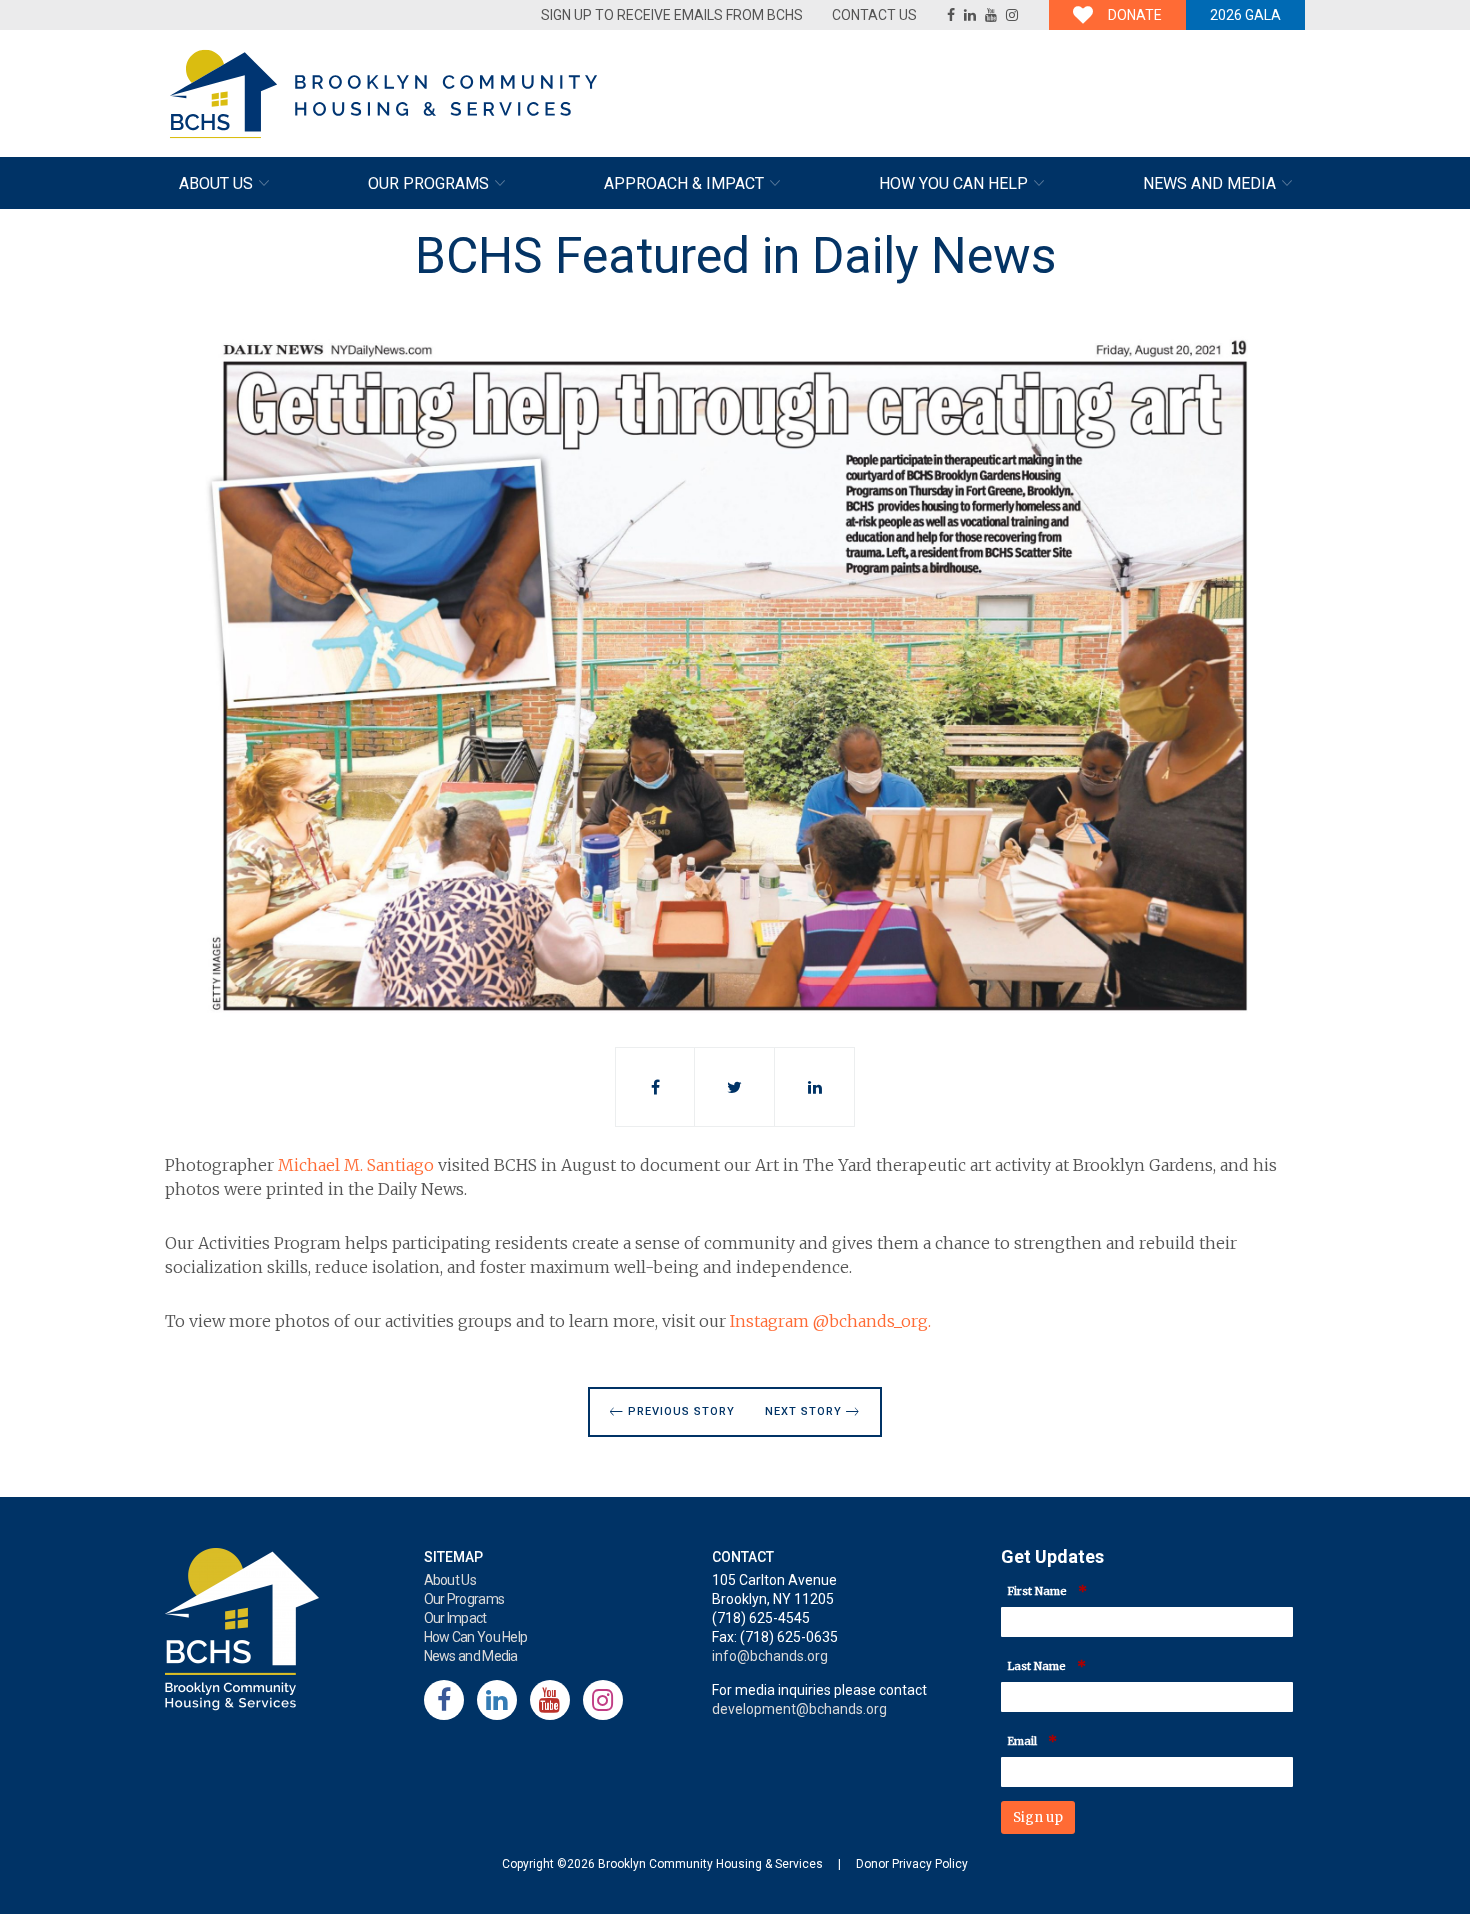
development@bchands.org (799, 1709)
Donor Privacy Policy (912, 1864)
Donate (1135, 15)
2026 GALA (1245, 15)
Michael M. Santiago (356, 1165)
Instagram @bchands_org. (832, 1321)
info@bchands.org (770, 1656)
